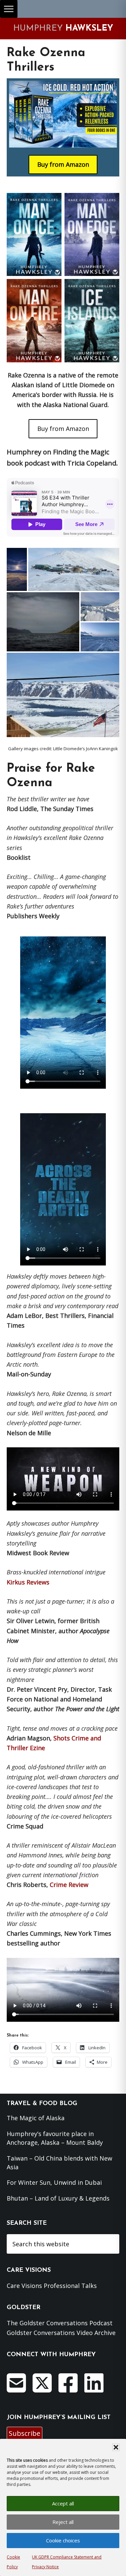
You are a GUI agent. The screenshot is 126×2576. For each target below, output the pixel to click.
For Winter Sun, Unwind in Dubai (54, 2182)
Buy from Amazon (63, 429)
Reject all (63, 2522)
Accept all (63, 2503)
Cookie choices (63, 2540)
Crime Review (69, 1885)
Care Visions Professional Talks (52, 2286)
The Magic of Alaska (36, 2118)
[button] (116, 2447)
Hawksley (63, 28)
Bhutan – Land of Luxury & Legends (58, 2198)
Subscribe (25, 2433)
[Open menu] (9, 9)
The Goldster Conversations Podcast (60, 2323)
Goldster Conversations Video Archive (61, 2333)
